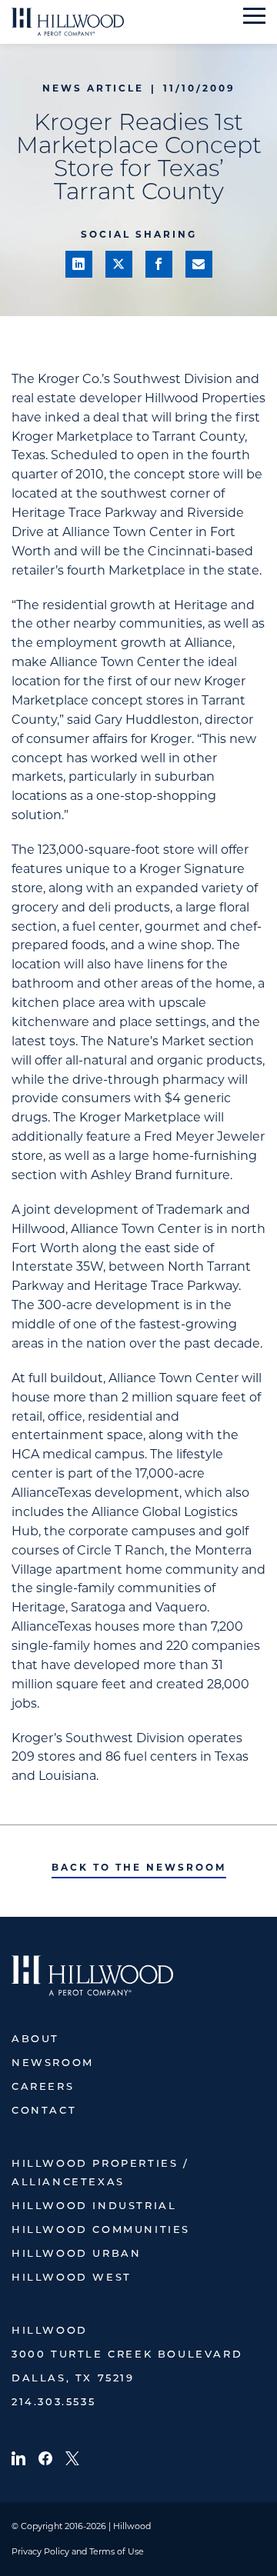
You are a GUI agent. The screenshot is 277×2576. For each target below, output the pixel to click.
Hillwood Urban (76, 2254)
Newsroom (53, 2063)
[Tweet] (119, 264)
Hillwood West (72, 2278)
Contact (44, 2111)
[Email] (199, 264)
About (35, 2039)
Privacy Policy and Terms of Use (78, 2551)
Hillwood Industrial (94, 2206)
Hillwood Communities (101, 2230)
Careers (43, 2087)
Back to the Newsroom (139, 1867)
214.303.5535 (53, 2403)
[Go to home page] (68, 22)
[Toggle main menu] (254, 16)
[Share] (79, 264)
